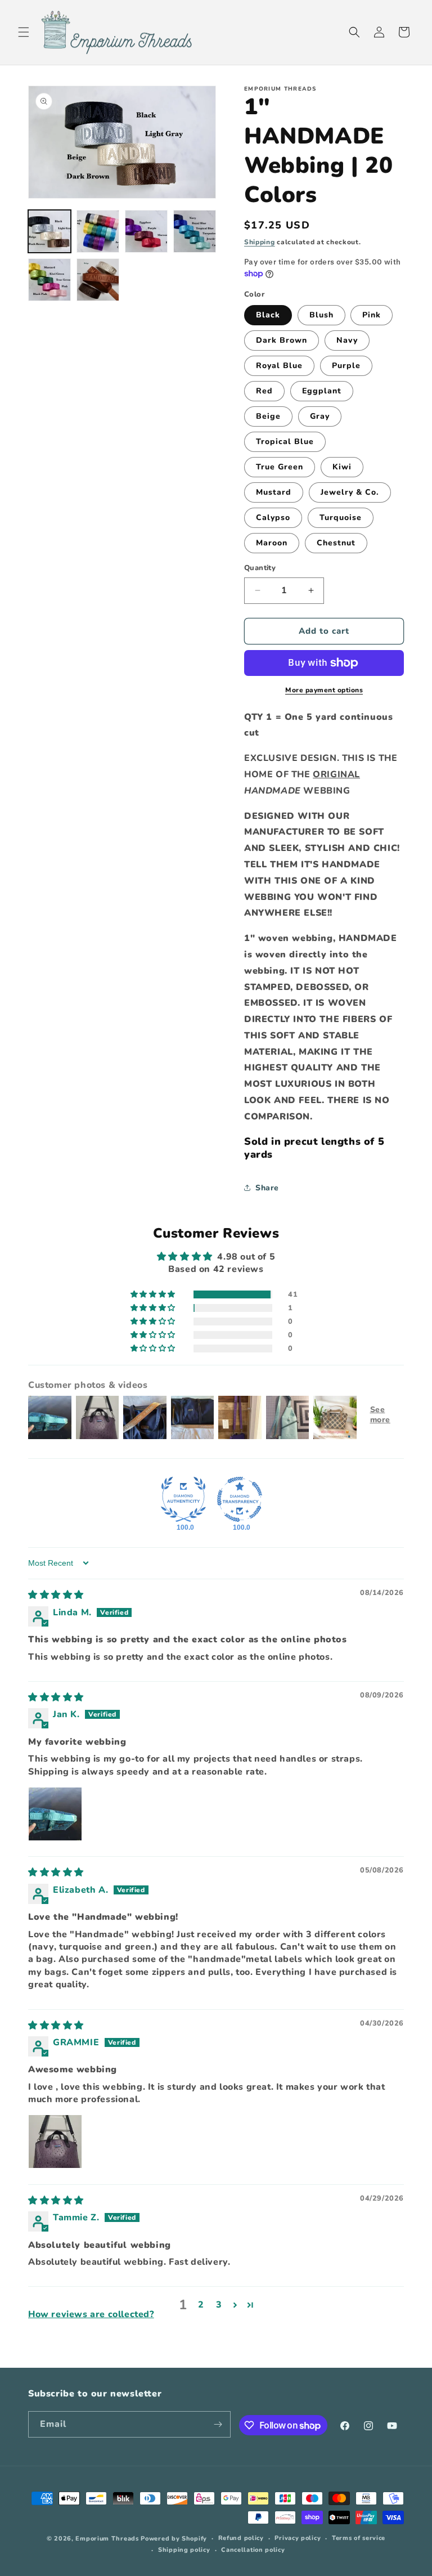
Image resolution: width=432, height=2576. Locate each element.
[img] (56, 1595)
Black (268, 315)
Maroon (272, 543)
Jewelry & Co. (350, 492)
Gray (320, 416)
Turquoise (341, 518)
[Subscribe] (218, 2424)
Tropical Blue (285, 442)
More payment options (324, 690)
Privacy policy (298, 2538)
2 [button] (201, 2305)
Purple (346, 366)
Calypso (273, 518)
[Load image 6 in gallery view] (98, 280)
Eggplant (322, 391)
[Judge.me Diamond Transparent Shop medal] (240, 1499)
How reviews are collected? (91, 2314)
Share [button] (267, 1188)
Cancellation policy (253, 2550)
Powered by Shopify (174, 2539)
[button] (24, 32)
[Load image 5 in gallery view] (49, 280)
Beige (268, 416)
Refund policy (241, 2538)
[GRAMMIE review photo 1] (55, 2142)
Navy (347, 340)
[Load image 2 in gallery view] (98, 231)
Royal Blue (279, 366)
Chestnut (336, 543)
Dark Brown (282, 340)
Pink (372, 315)
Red (264, 391)
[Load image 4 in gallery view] (195, 231)
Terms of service (359, 2538)
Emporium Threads (107, 2539)
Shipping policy (184, 2550)
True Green (280, 467)
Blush (321, 315)
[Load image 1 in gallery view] (49, 231)
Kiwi (342, 467)
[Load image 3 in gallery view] (146, 231)
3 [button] (219, 2305)
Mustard (274, 492)
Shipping (260, 242)
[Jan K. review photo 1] (55, 1814)
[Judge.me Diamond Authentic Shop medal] (183, 1499)
